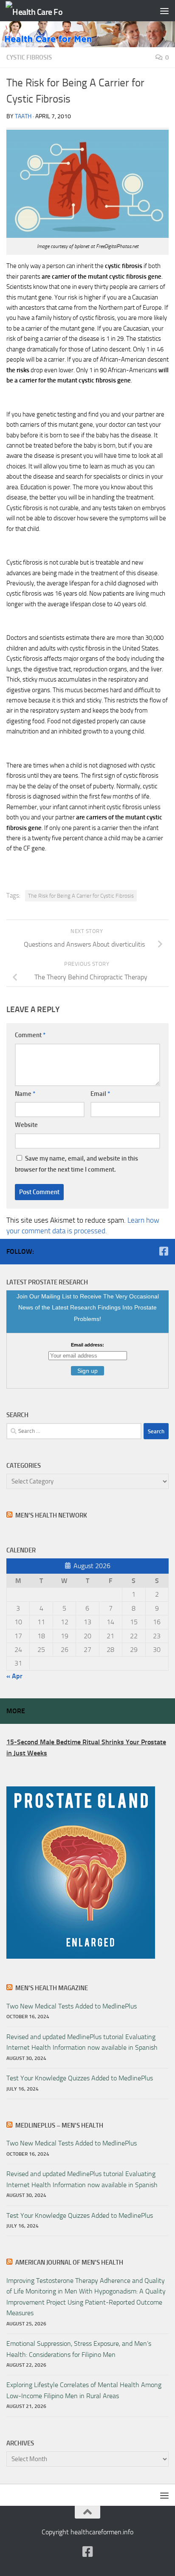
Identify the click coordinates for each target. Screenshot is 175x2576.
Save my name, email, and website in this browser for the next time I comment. (76, 1164)
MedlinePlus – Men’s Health (59, 2125)
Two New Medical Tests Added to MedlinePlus (72, 2006)
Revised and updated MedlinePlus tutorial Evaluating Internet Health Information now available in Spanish (82, 2042)
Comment (30, 1035)
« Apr (14, 1676)
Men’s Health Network (51, 1515)
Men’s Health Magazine (52, 1988)
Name (25, 1094)
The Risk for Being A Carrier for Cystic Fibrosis (81, 896)
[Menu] (164, 11)
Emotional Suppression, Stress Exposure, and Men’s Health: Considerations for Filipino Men (79, 2349)
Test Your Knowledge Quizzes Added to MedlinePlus (80, 2078)
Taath (23, 116)
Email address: (87, 1345)
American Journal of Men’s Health (69, 2262)
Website (26, 1125)
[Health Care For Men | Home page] (44, 11)
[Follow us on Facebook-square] (164, 1251)
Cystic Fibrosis (29, 57)
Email (100, 1094)
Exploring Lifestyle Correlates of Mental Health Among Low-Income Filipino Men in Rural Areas (84, 2390)
